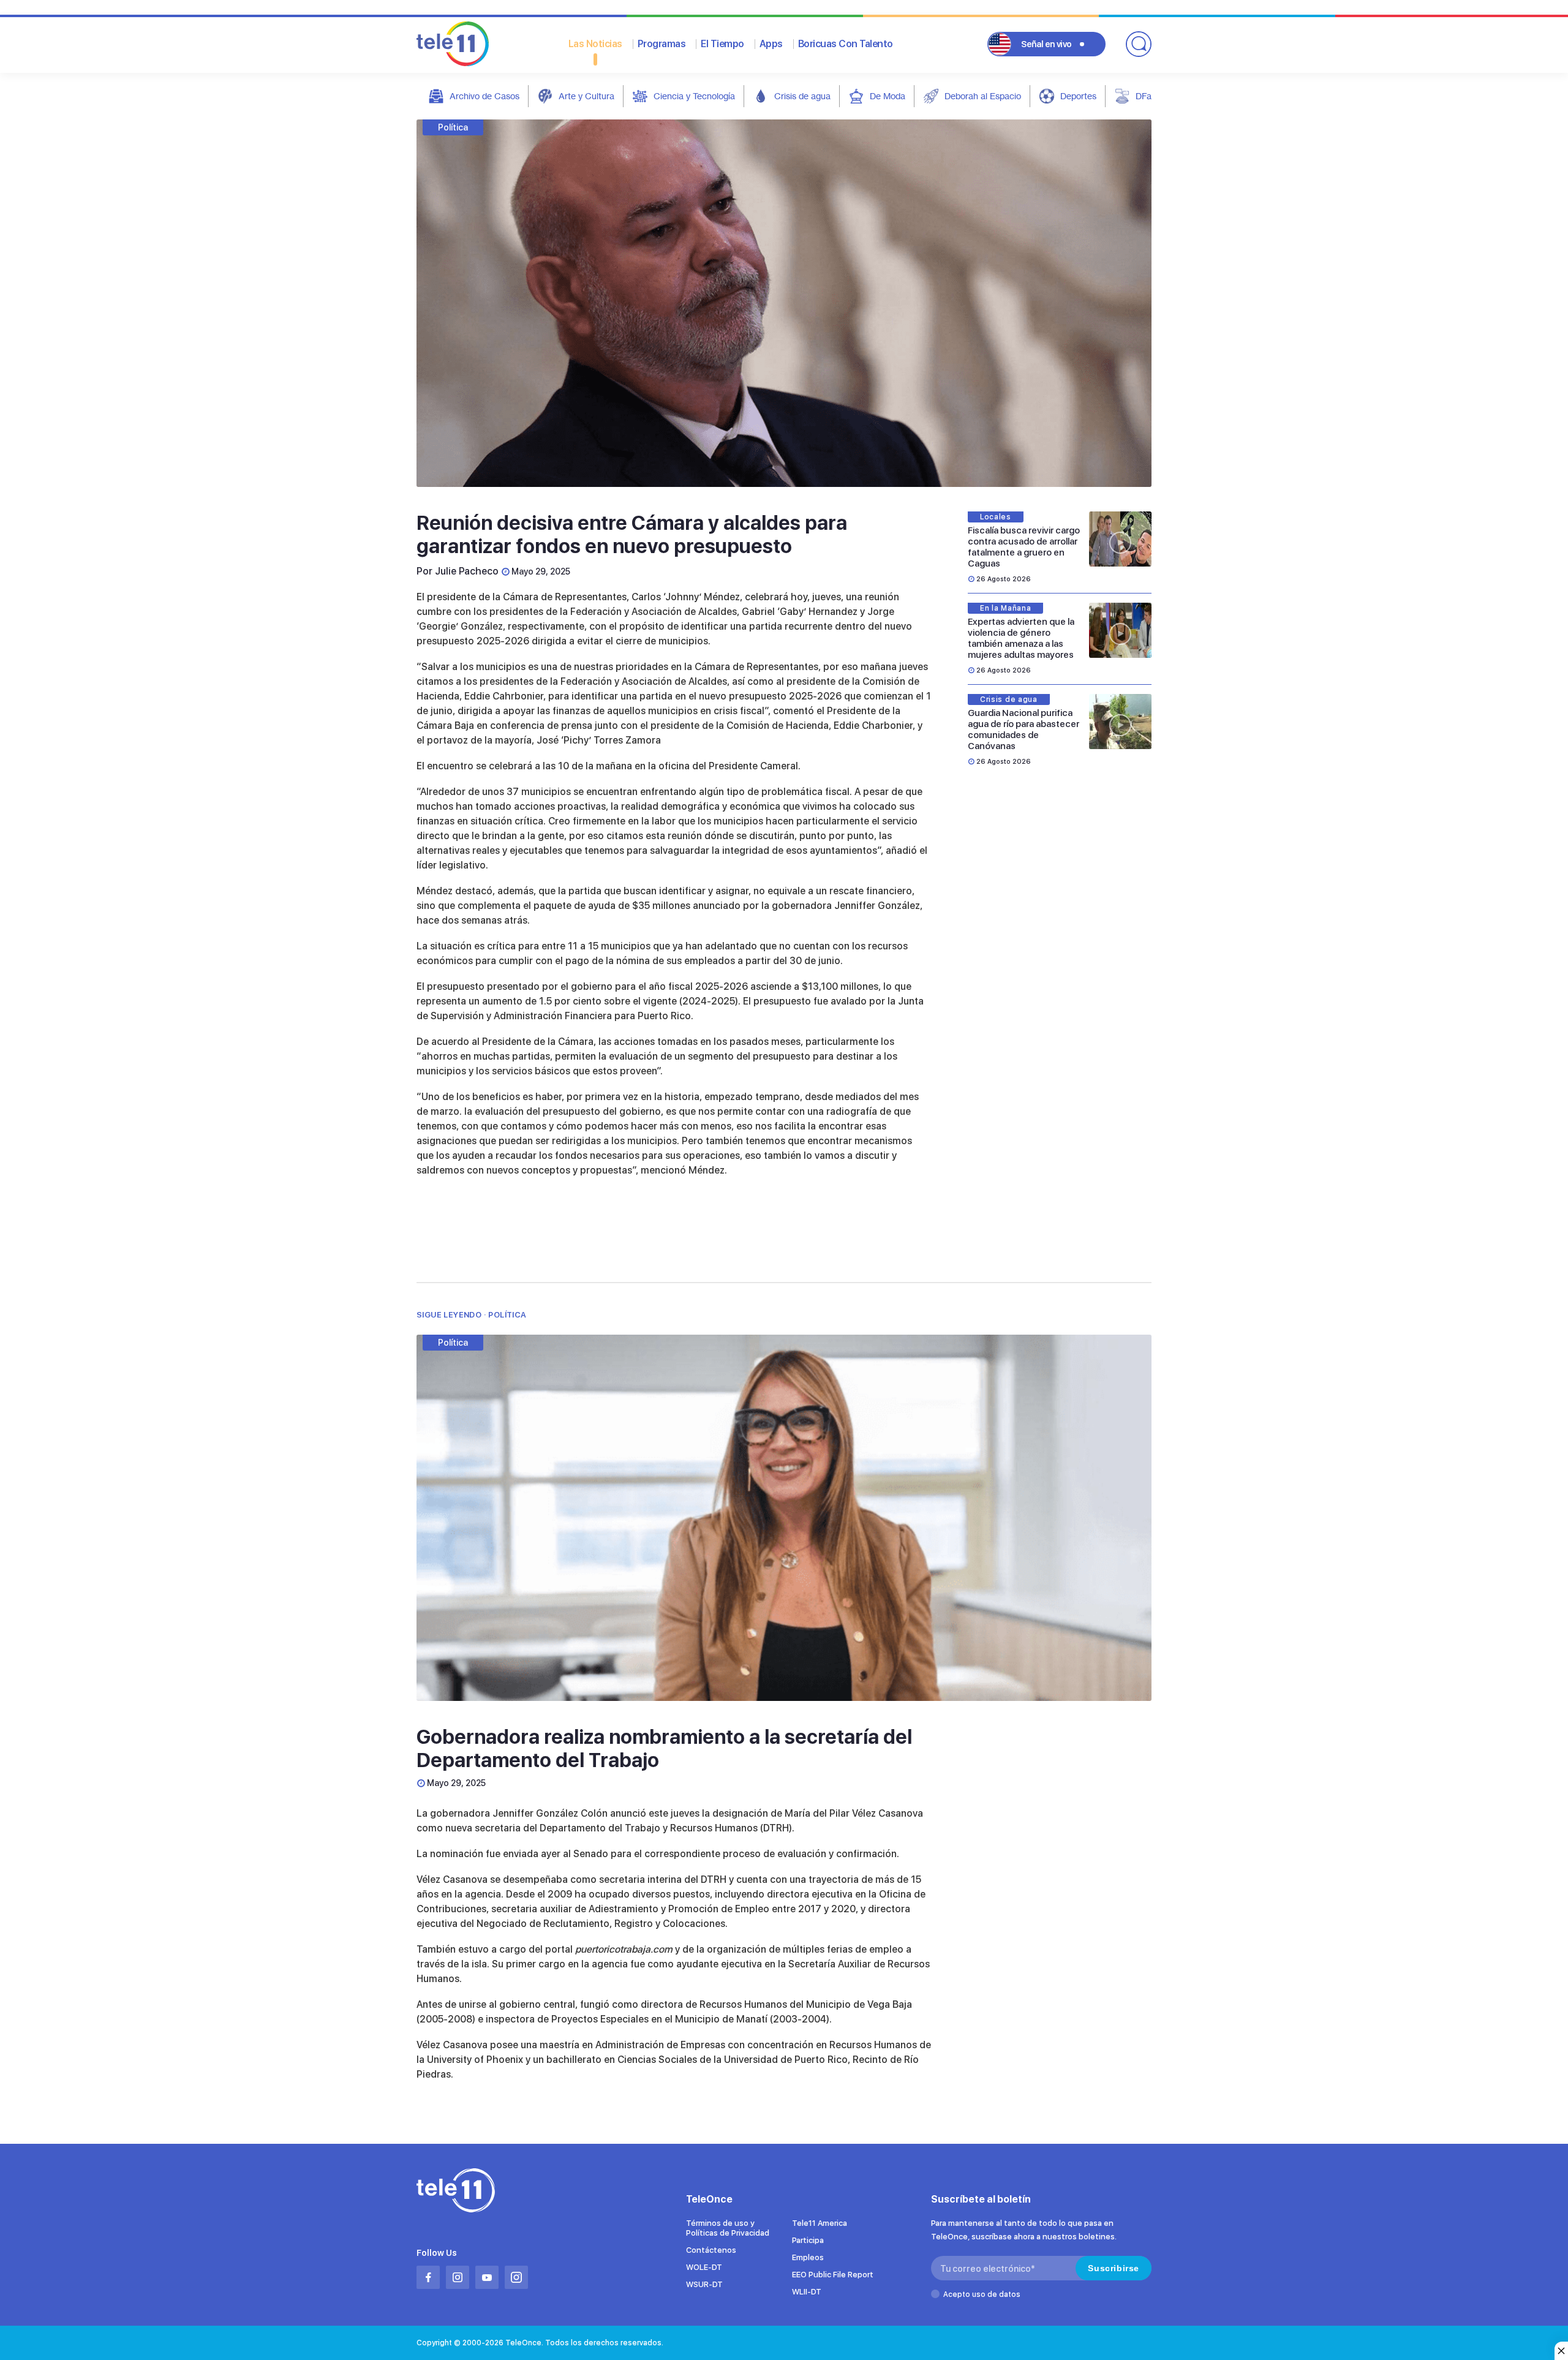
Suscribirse (1114, 2268)
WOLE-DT (704, 2267)
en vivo (1046, 44)
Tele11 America (820, 2223)
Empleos (808, 2257)
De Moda (888, 96)
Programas (662, 44)
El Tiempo (722, 44)
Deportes (1078, 96)
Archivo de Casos (484, 96)
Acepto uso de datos (982, 2294)
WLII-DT (807, 2292)
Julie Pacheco (467, 571)
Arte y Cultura (586, 96)
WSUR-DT (704, 2284)
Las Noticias (595, 44)
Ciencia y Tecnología (694, 96)
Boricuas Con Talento (846, 44)
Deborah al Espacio (983, 96)
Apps (771, 44)
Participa (808, 2240)
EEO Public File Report (833, 2275)
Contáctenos (711, 2250)
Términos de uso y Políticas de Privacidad (728, 2228)
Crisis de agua (802, 96)
